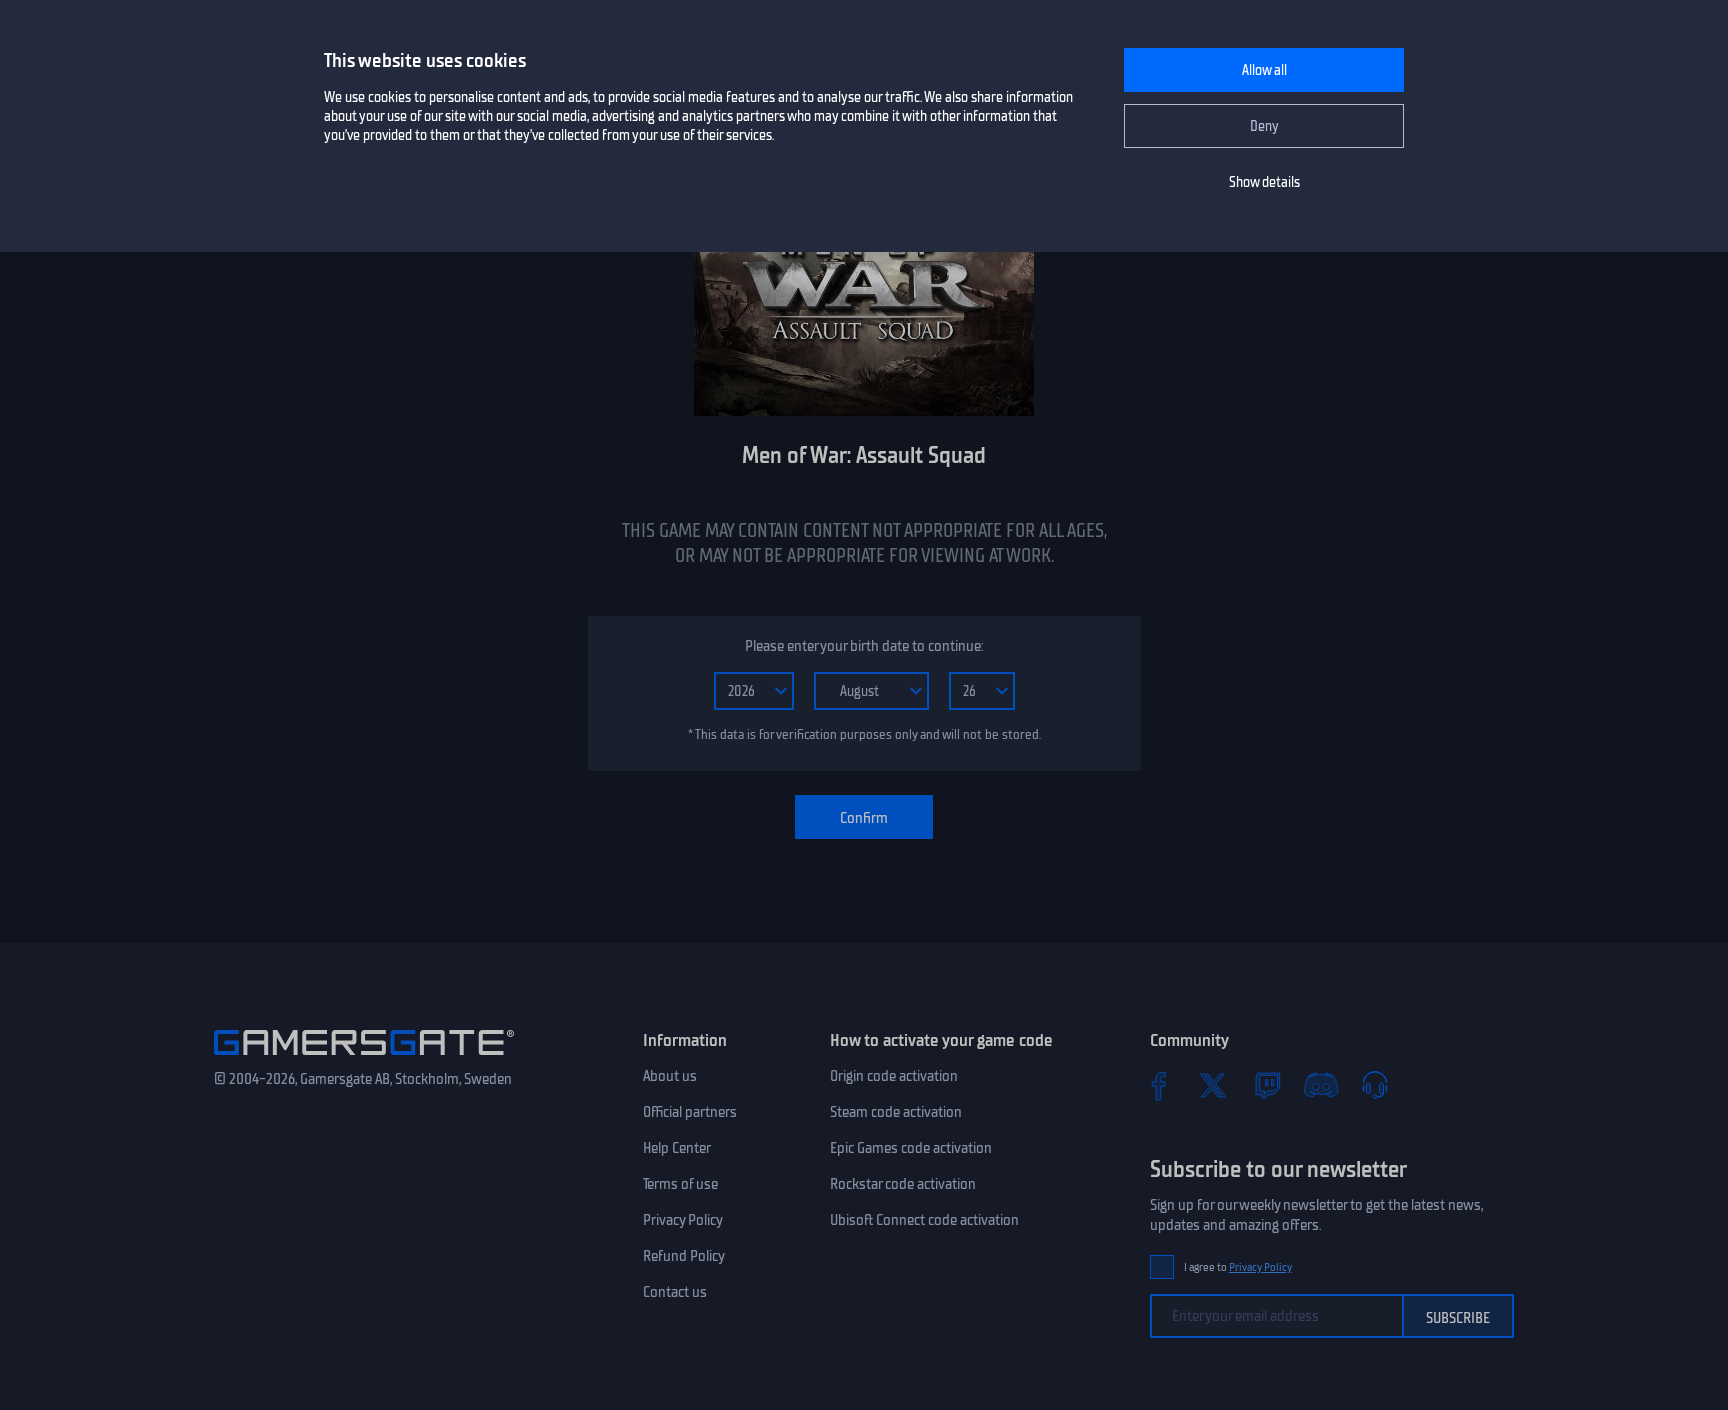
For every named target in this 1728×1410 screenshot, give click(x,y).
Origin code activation (894, 1076)
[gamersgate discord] (1321, 1085)
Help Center (677, 1148)
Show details (1264, 182)
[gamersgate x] (1213, 1085)
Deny (1264, 126)
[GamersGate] (364, 1059)
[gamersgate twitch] (1267, 1085)
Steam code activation (896, 1112)
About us (670, 1076)
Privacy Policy (683, 1220)
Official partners (690, 1112)
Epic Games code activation (911, 1148)
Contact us (675, 1292)
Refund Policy (684, 1256)
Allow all (1264, 70)
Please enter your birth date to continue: (864, 646)
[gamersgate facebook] (1159, 1085)
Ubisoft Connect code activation (924, 1220)
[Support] (1375, 1085)
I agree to (1238, 1267)
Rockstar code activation (903, 1184)
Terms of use (680, 1184)
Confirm (864, 818)
